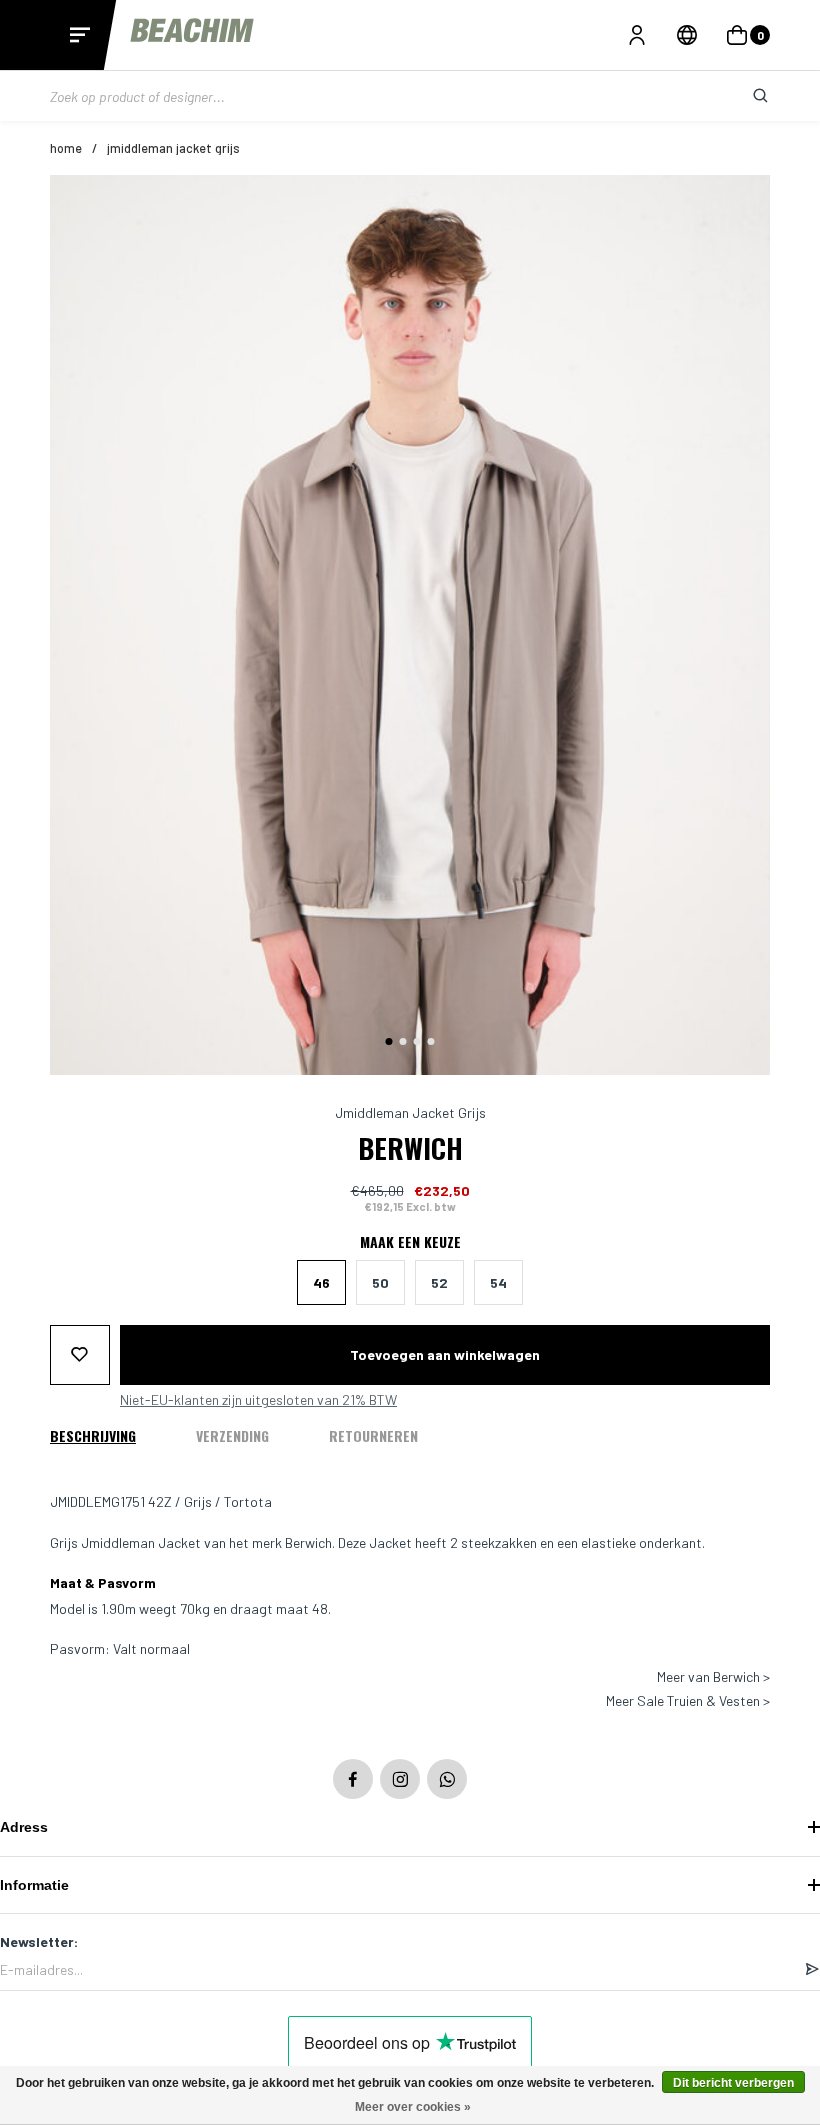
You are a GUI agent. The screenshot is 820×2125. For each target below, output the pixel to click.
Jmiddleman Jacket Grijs (173, 148)
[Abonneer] (812, 1970)
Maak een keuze (410, 1242)
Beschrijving (93, 1435)
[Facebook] (353, 1779)
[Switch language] (687, 35)
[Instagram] (400, 1779)
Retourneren (373, 1435)
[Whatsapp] (447, 1779)
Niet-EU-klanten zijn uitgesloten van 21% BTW (258, 1400)
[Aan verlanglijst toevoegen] (80, 1355)
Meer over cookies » (413, 2107)
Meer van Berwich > (713, 1677)
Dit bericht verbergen (733, 2083)
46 (321, 1282)
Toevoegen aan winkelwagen (445, 1354)
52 (439, 1282)
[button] (389, 1041)
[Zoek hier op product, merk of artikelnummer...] (745, 96)
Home (66, 148)
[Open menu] (80, 35)
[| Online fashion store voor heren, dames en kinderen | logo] (194, 34)
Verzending (232, 1435)
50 (380, 1282)
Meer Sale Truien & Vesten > (688, 1701)
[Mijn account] (637, 35)
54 (498, 1282)
